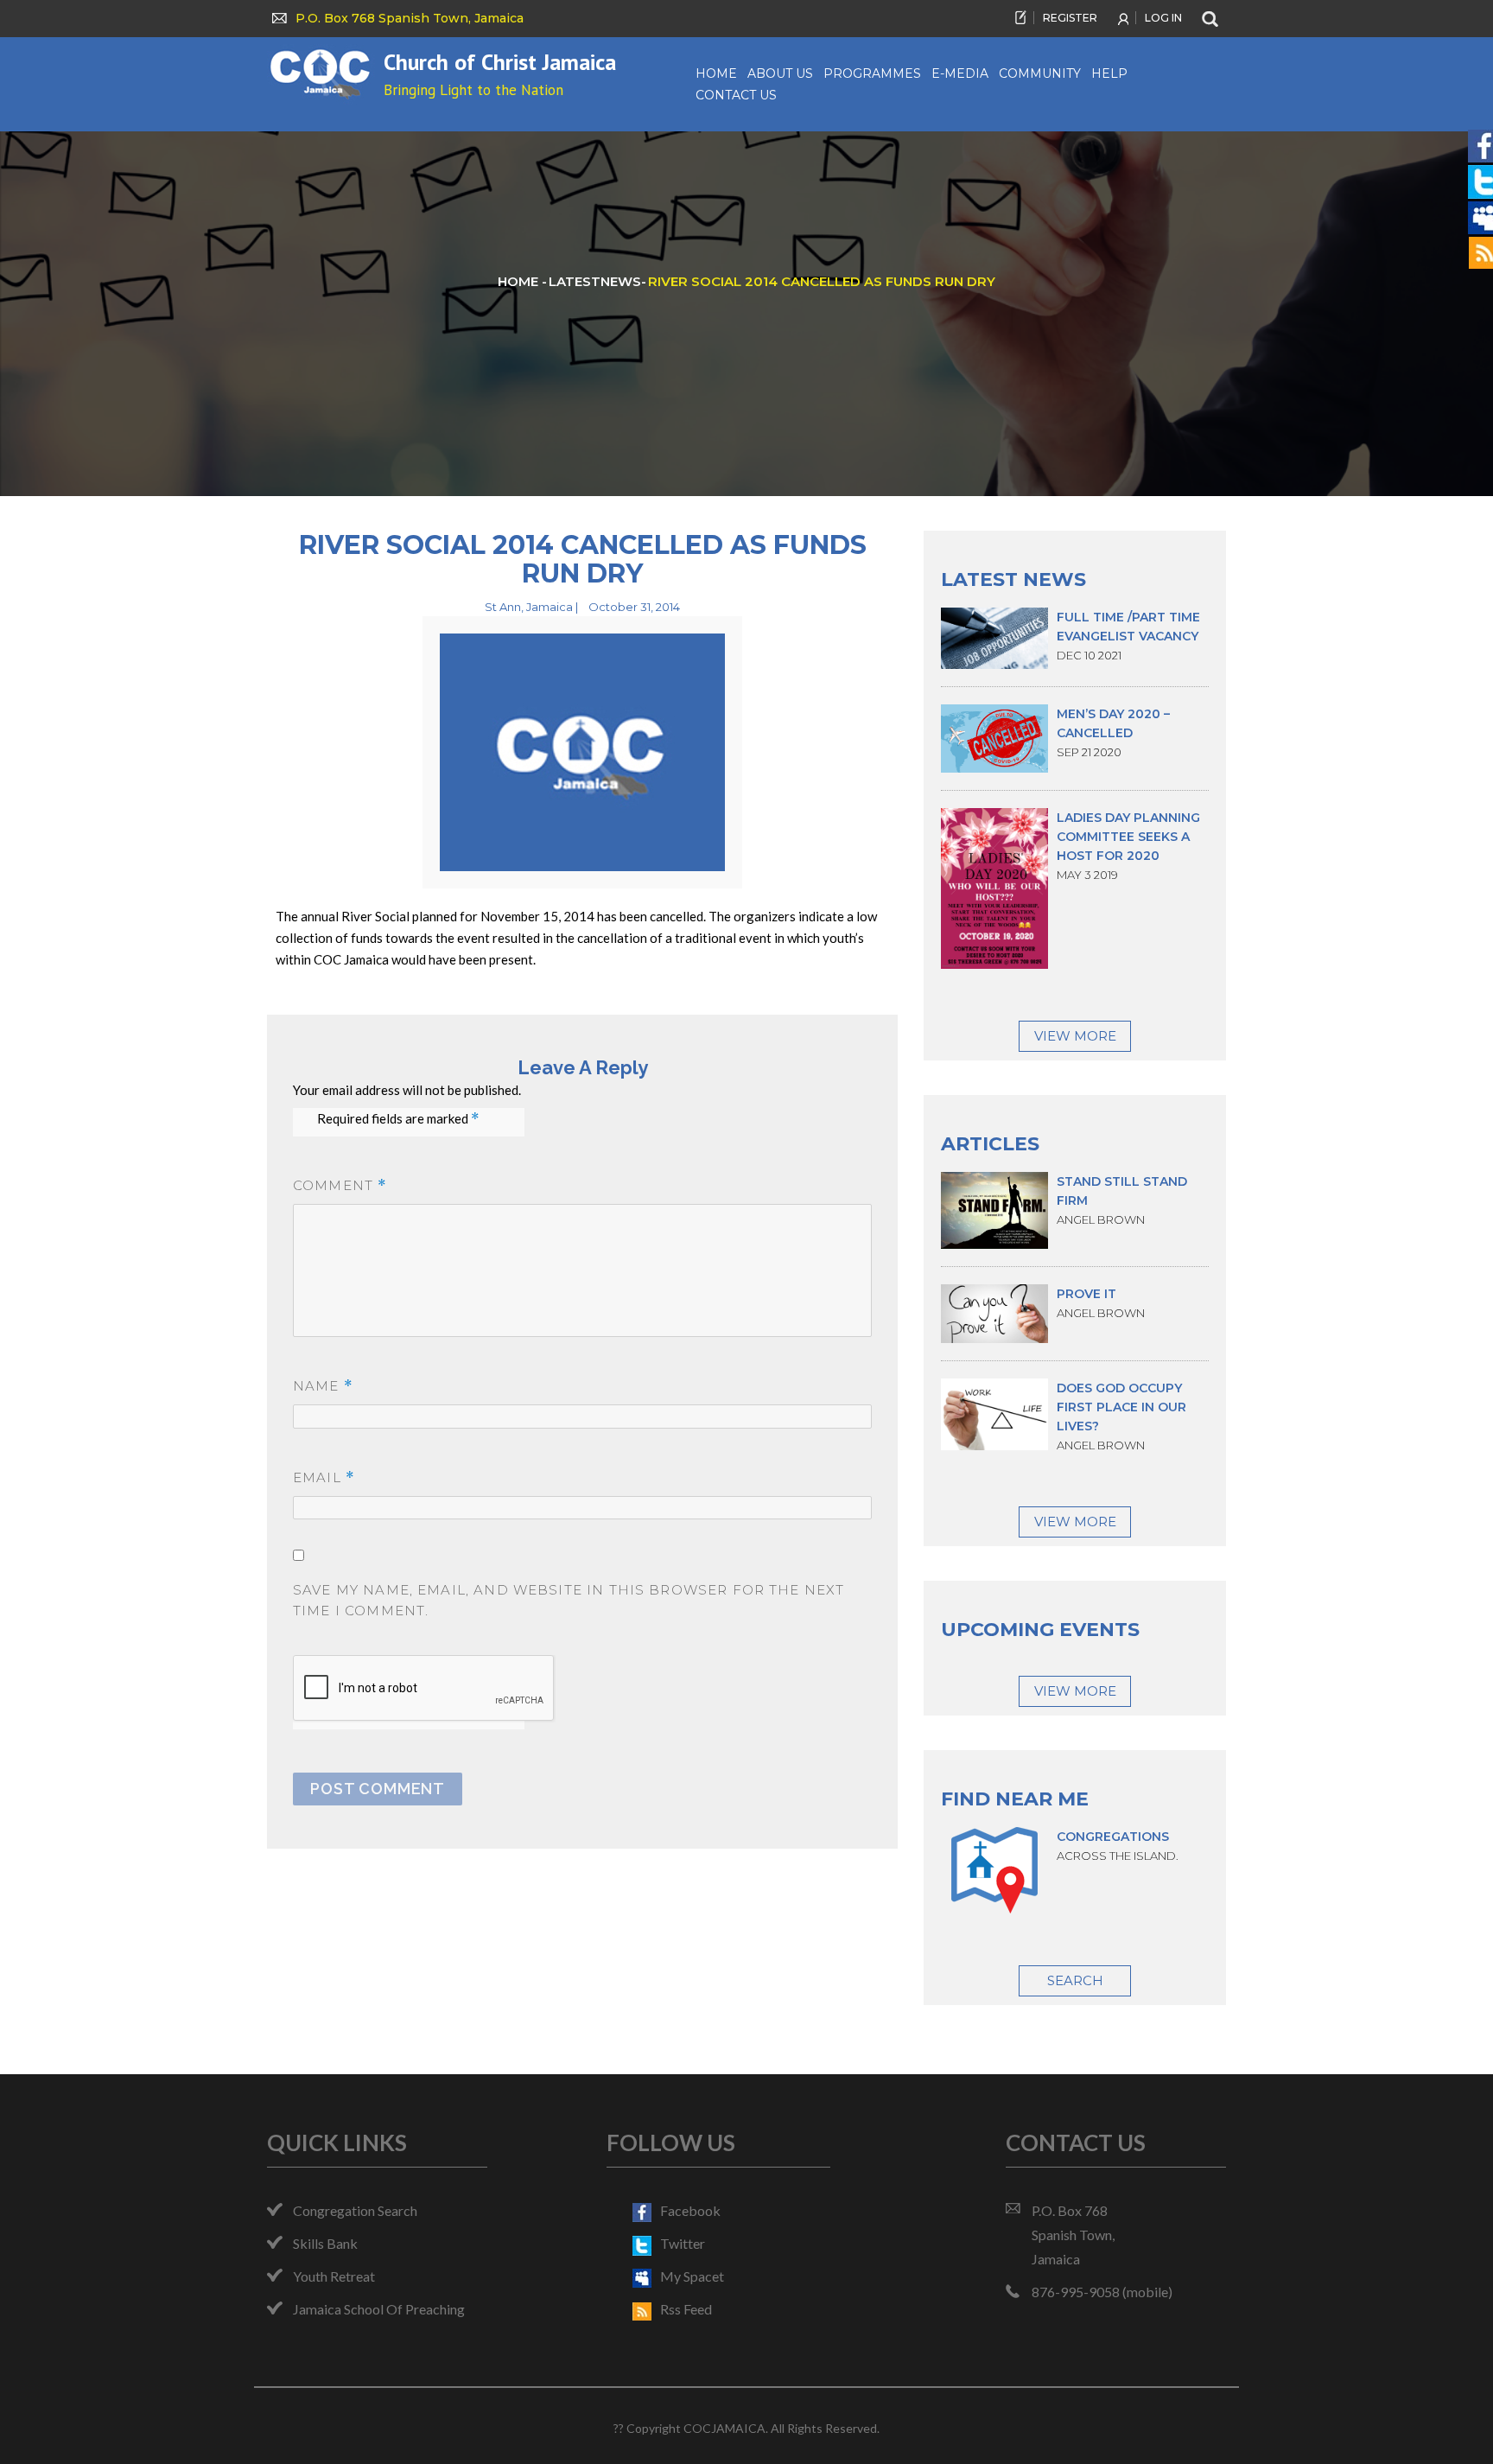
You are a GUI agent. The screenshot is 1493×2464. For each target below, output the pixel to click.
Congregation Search (355, 2210)
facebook (690, 2210)
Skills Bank (325, 2243)
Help (1109, 73)
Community (1040, 73)
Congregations (1113, 1837)
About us (780, 73)
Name (323, 1386)
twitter (683, 2243)
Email (324, 1477)
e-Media (960, 73)
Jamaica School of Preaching (379, 2309)
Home (716, 73)
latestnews (595, 281)
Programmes (872, 73)
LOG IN (1163, 18)
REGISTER (1070, 18)
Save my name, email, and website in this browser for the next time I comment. (569, 1600)
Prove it (1086, 1294)
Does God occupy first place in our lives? (1121, 1407)
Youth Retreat (334, 2276)
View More (1075, 1036)
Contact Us (736, 95)
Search (1075, 1980)
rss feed (686, 2309)
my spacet (692, 2276)
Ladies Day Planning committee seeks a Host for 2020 (1128, 837)
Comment (340, 1185)
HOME (520, 281)
